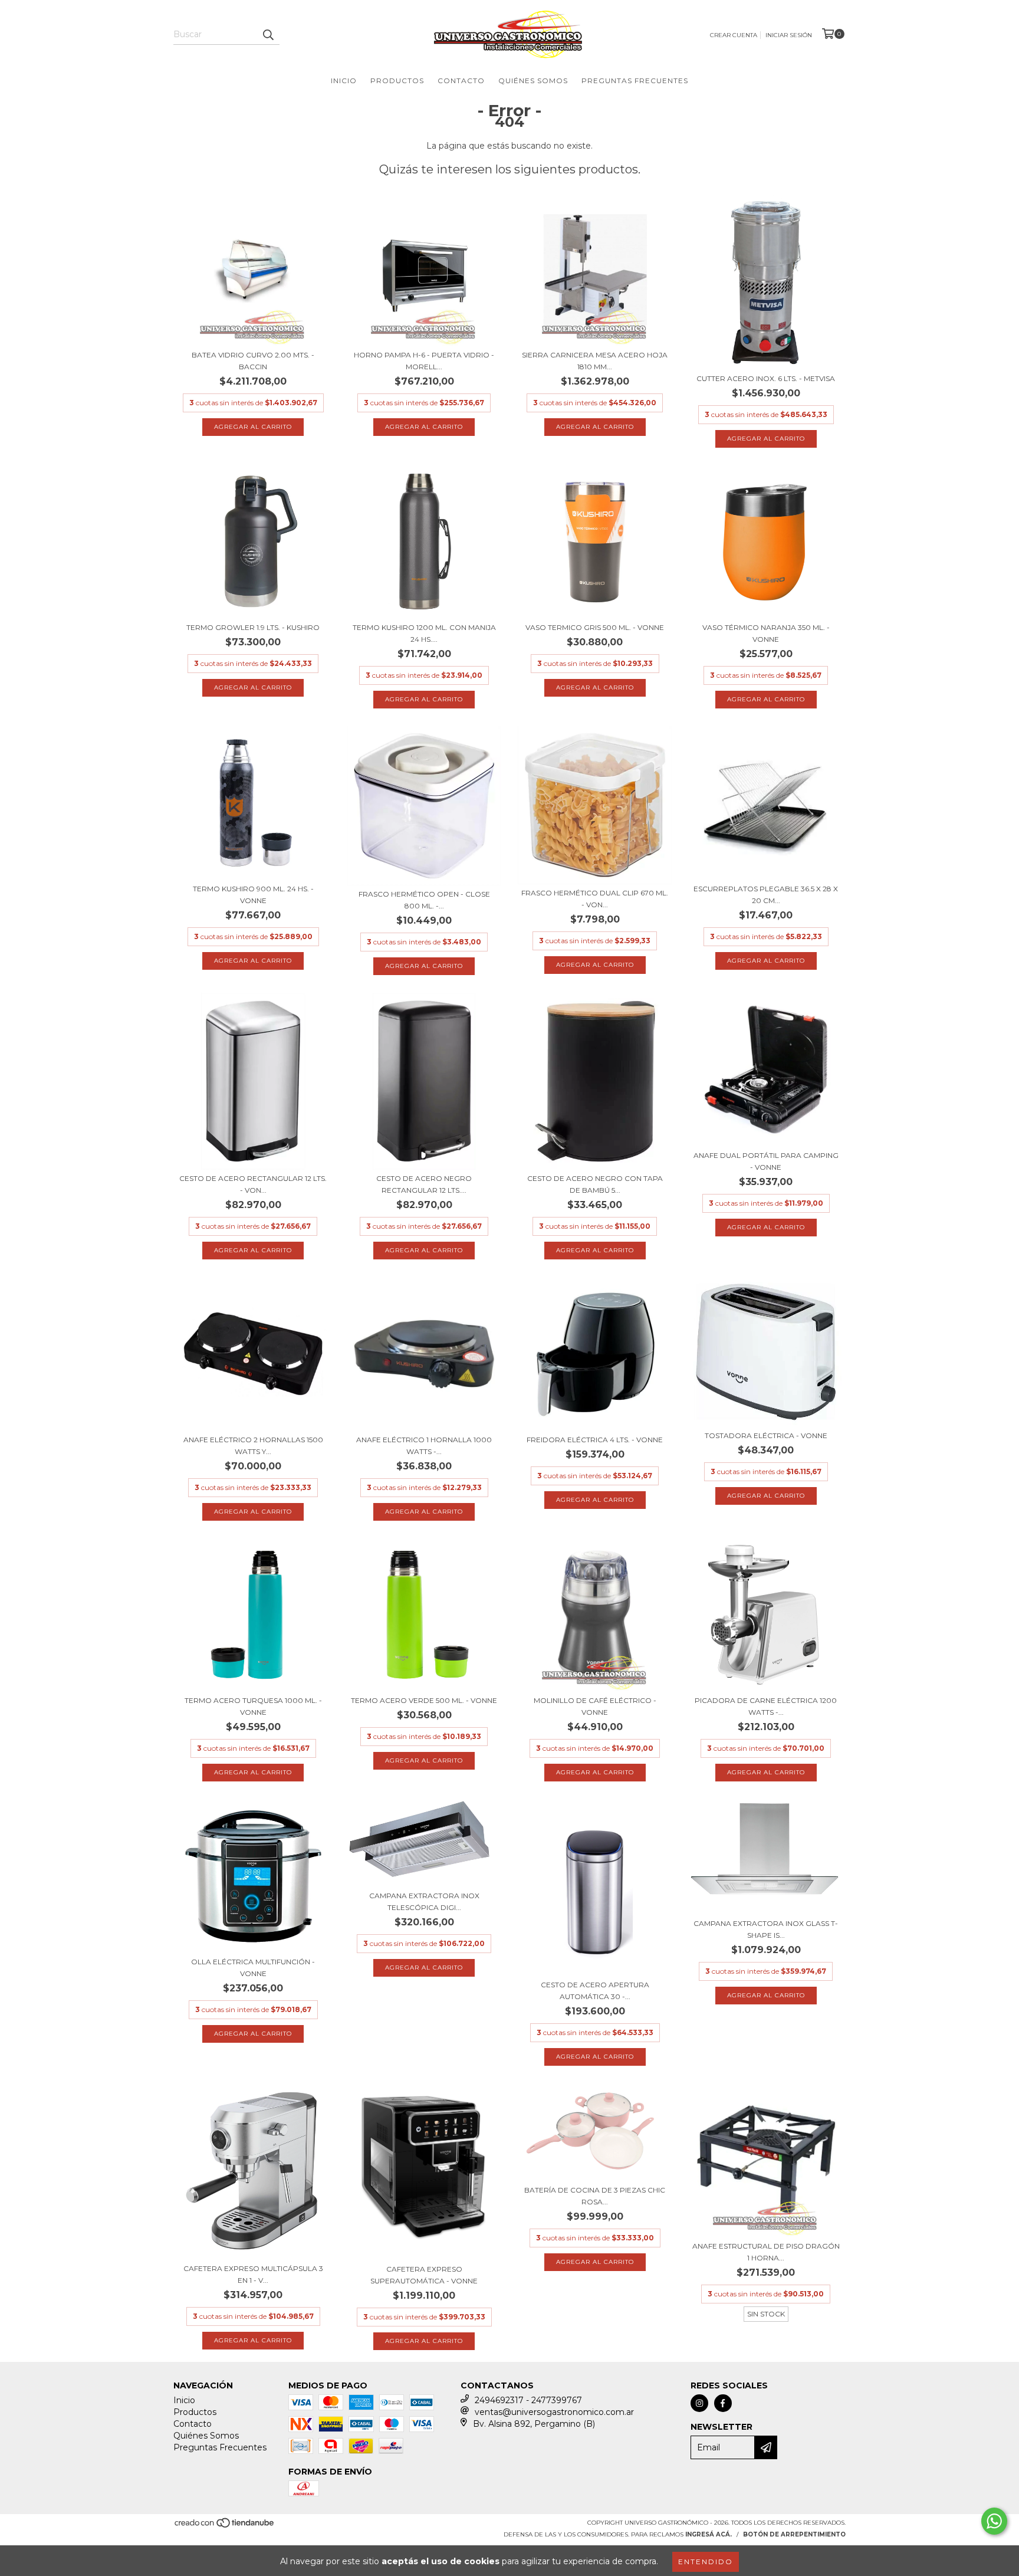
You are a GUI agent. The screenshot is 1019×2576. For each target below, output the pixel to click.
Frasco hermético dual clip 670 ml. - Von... (595, 899)
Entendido (706, 2562)
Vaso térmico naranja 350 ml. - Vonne (766, 633)
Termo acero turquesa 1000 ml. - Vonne (253, 1706)
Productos (397, 81)
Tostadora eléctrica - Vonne (766, 1435)
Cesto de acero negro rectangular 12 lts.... (424, 1184)
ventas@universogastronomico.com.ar (554, 2412)
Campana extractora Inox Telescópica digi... (424, 1901)
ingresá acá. (709, 2534)
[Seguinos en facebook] (723, 2403)
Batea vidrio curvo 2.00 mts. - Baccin (253, 361)
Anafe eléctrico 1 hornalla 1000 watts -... (424, 1445)
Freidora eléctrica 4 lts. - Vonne (595, 1440)
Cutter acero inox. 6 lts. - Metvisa (766, 378)
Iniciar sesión (789, 35)
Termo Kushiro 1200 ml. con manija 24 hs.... (424, 633)
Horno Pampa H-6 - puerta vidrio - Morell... (424, 361)
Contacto (461, 81)
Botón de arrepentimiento (794, 2534)
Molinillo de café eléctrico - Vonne (595, 1706)
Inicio (344, 81)
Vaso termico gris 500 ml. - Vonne (595, 627)
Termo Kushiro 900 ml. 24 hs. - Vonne (253, 895)
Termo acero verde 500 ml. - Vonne (424, 1700)
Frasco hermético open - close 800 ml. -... (424, 900)
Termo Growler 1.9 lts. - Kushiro (253, 627)
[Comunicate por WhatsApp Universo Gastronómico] (994, 2521)
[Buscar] (268, 34)
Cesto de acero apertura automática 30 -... (595, 1991)
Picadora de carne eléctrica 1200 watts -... (766, 1706)
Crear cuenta (734, 35)
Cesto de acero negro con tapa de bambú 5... (595, 1184)
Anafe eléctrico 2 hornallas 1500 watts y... (253, 1445)
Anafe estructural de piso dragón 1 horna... (766, 2252)
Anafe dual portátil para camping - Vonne (766, 1161)
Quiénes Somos (533, 81)
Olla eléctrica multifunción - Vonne (253, 1968)
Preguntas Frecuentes (635, 81)
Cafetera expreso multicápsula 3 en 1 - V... (253, 2274)
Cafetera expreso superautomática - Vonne (424, 2275)
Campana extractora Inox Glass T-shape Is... (766, 1929)
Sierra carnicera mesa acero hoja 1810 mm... (595, 361)
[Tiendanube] (225, 2527)
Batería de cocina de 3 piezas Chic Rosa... (595, 2196)
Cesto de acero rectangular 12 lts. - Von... (253, 1184)
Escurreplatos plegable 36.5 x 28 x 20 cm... (766, 895)
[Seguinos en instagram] (699, 2403)
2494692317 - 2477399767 (528, 2400)
